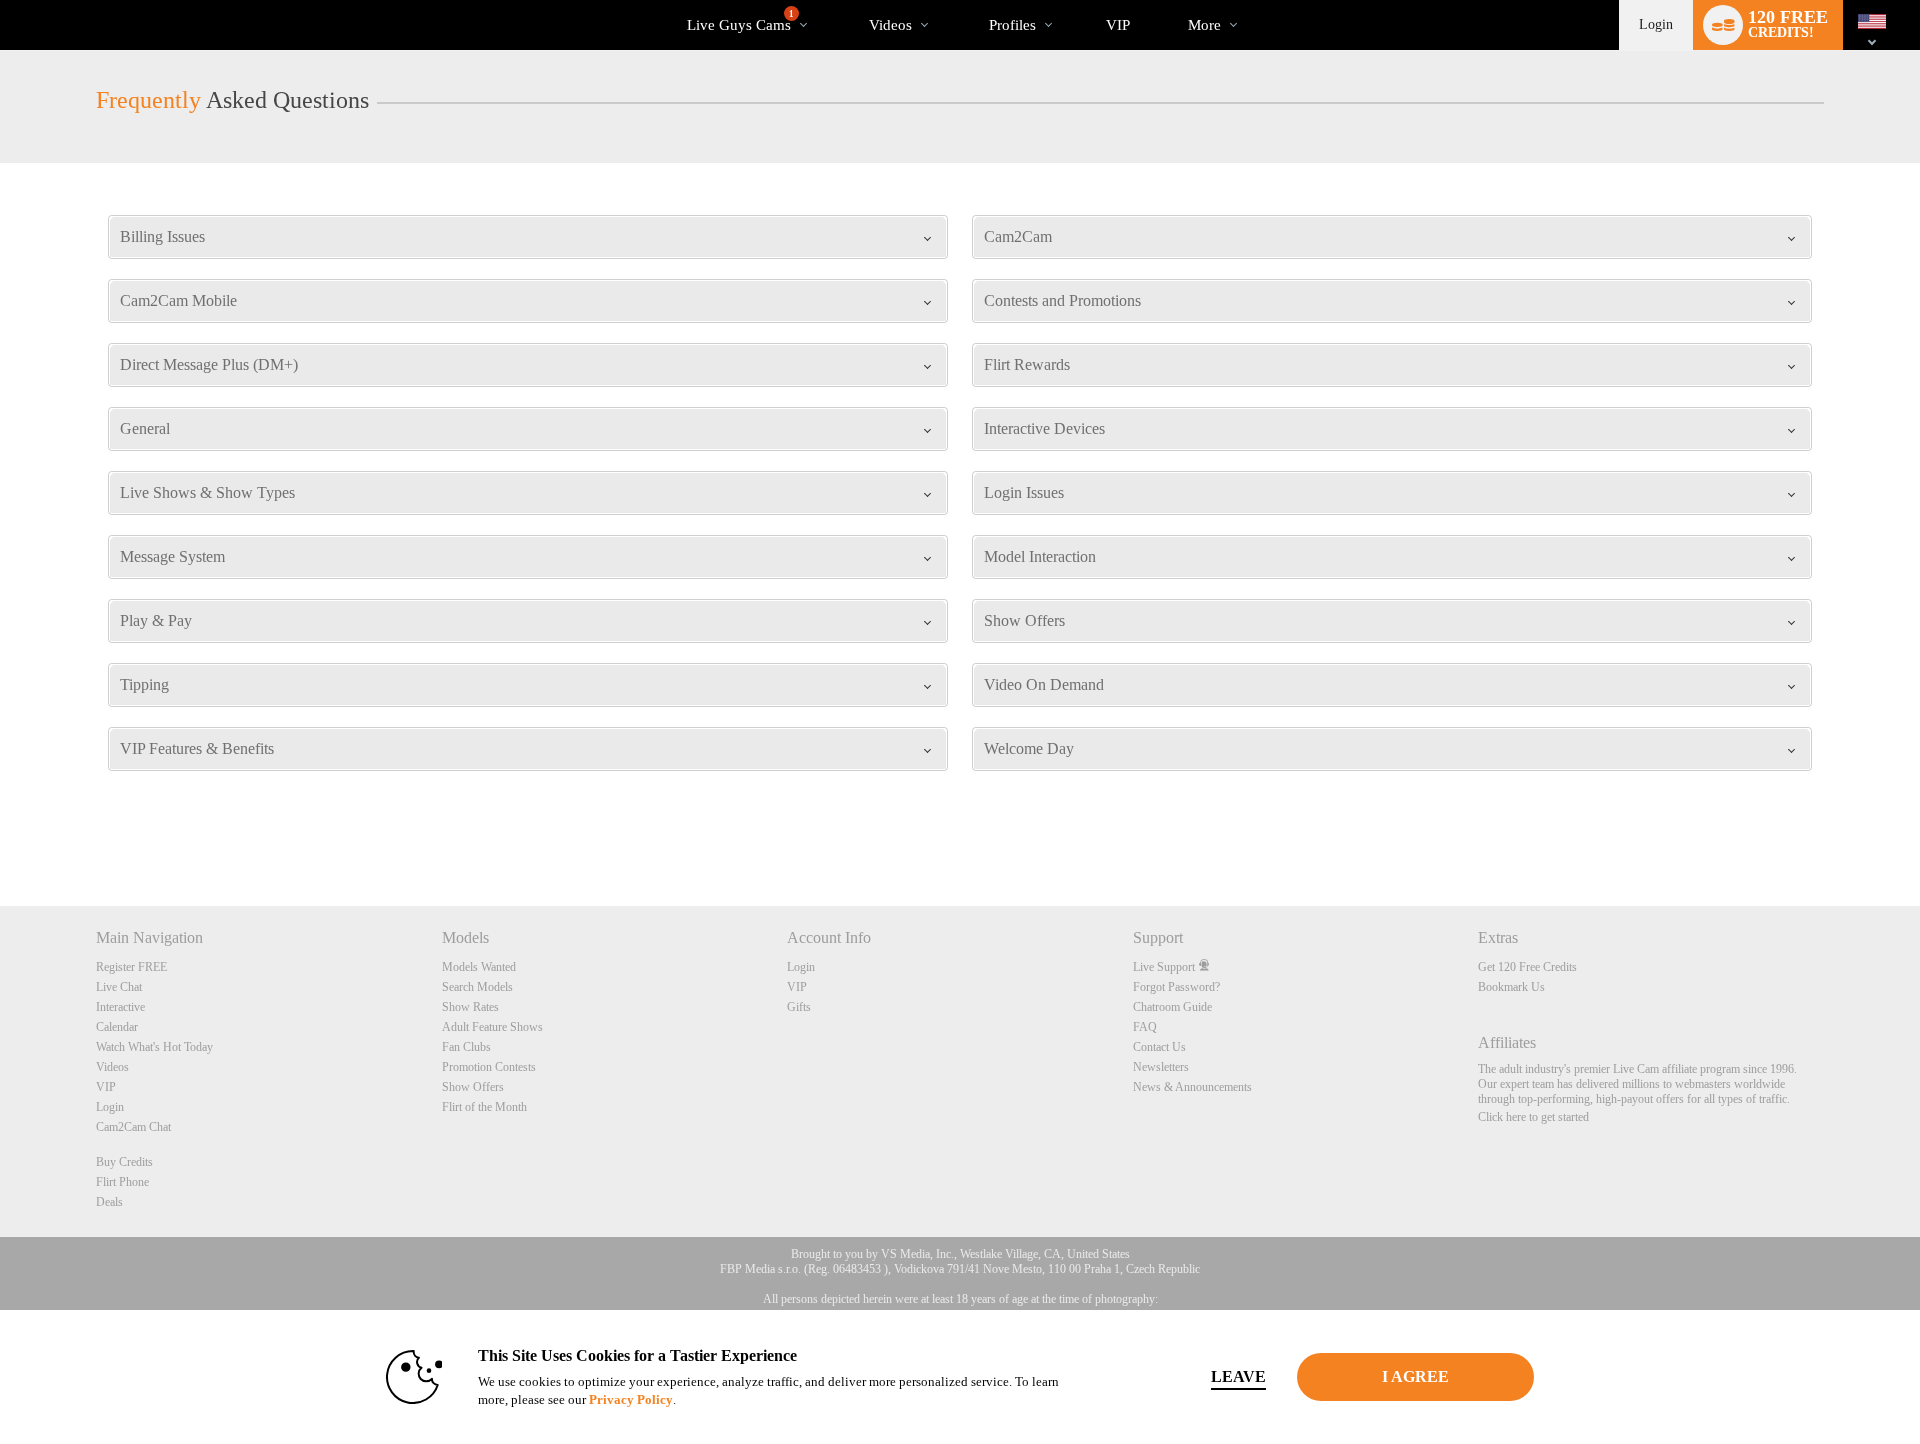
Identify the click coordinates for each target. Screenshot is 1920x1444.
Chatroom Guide (1172, 1007)
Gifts (799, 1007)
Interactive (120, 1007)
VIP (1118, 25)
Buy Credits (124, 1162)
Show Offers (473, 1087)
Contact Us (1159, 1047)
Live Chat (119, 987)
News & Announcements (1192, 1087)
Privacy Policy (631, 1399)
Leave (1238, 1376)
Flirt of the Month (484, 1107)
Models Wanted (479, 967)
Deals (109, 1202)
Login (1656, 24)
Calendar (117, 1027)
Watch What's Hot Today (154, 1047)
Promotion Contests (489, 1067)
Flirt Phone (122, 1182)
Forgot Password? (1176, 987)
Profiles (1012, 25)
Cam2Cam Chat (133, 1127)
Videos (890, 25)
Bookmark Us (1511, 987)
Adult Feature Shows (492, 1027)
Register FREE (131, 967)
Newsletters (1161, 1067)
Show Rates (470, 1007)
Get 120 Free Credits (1527, 967)
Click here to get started (1533, 1117)
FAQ (1145, 1027)
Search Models (477, 987)
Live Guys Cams (740, 21)
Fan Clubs (466, 1047)
